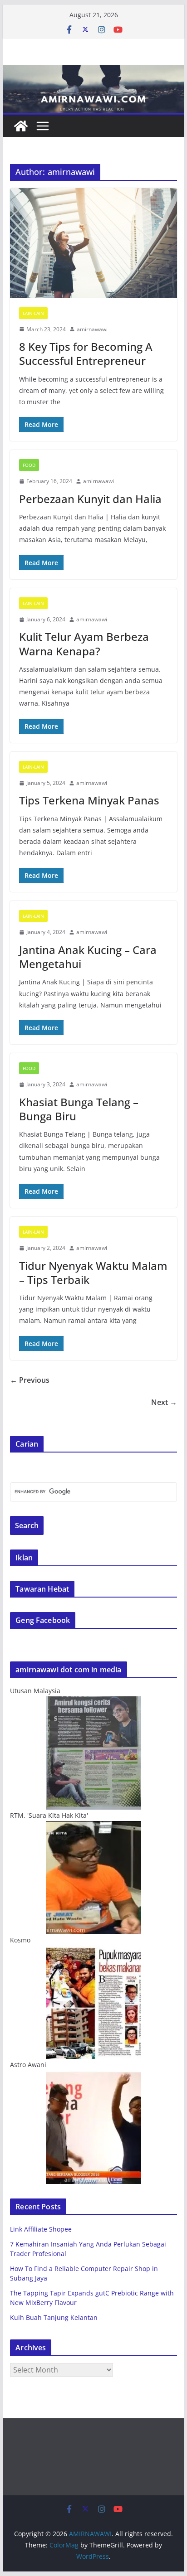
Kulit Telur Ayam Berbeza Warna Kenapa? (84, 644)
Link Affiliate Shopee (41, 2229)
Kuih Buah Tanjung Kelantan (54, 2317)
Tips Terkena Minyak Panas (89, 800)
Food (29, 465)
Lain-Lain (33, 313)
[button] (93, 243)
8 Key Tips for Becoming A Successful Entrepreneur (86, 353)
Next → (164, 1402)
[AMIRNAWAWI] (93, 71)
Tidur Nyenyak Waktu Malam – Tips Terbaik (93, 1273)
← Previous (30, 1380)
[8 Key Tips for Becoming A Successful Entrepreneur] (93, 243)
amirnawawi (92, 329)
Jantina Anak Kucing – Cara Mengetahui (88, 957)
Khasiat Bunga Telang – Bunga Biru (79, 1109)
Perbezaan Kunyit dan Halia (90, 499)
